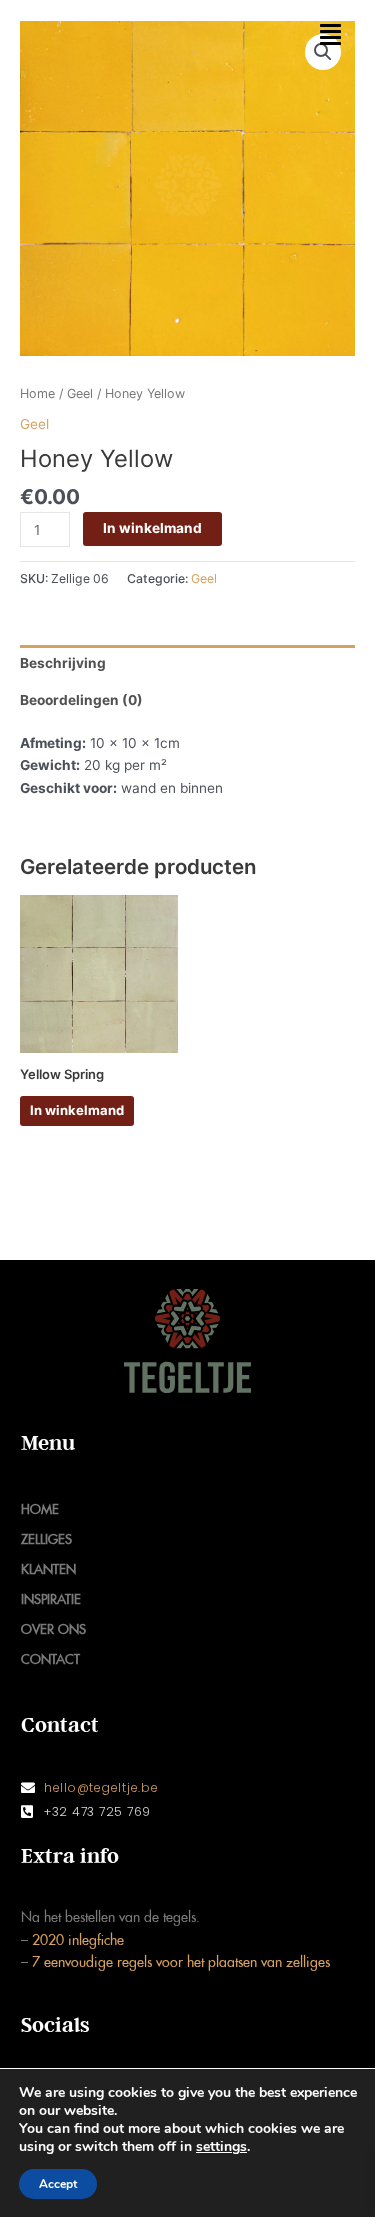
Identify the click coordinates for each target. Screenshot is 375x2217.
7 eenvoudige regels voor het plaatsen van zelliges (179, 1962)
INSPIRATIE (51, 1599)
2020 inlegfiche (78, 1940)
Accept (58, 2184)
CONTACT (50, 1659)
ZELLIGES (46, 1539)
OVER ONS (53, 1629)
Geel (80, 393)
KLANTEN (48, 1569)
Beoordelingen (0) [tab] (81, 700)
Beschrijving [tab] (63, 663)
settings (221, 2147)
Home (37, 393)
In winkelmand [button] (77, 1110)
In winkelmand (152, 528)
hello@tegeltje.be (101, 1787)
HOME (40, 1509)
